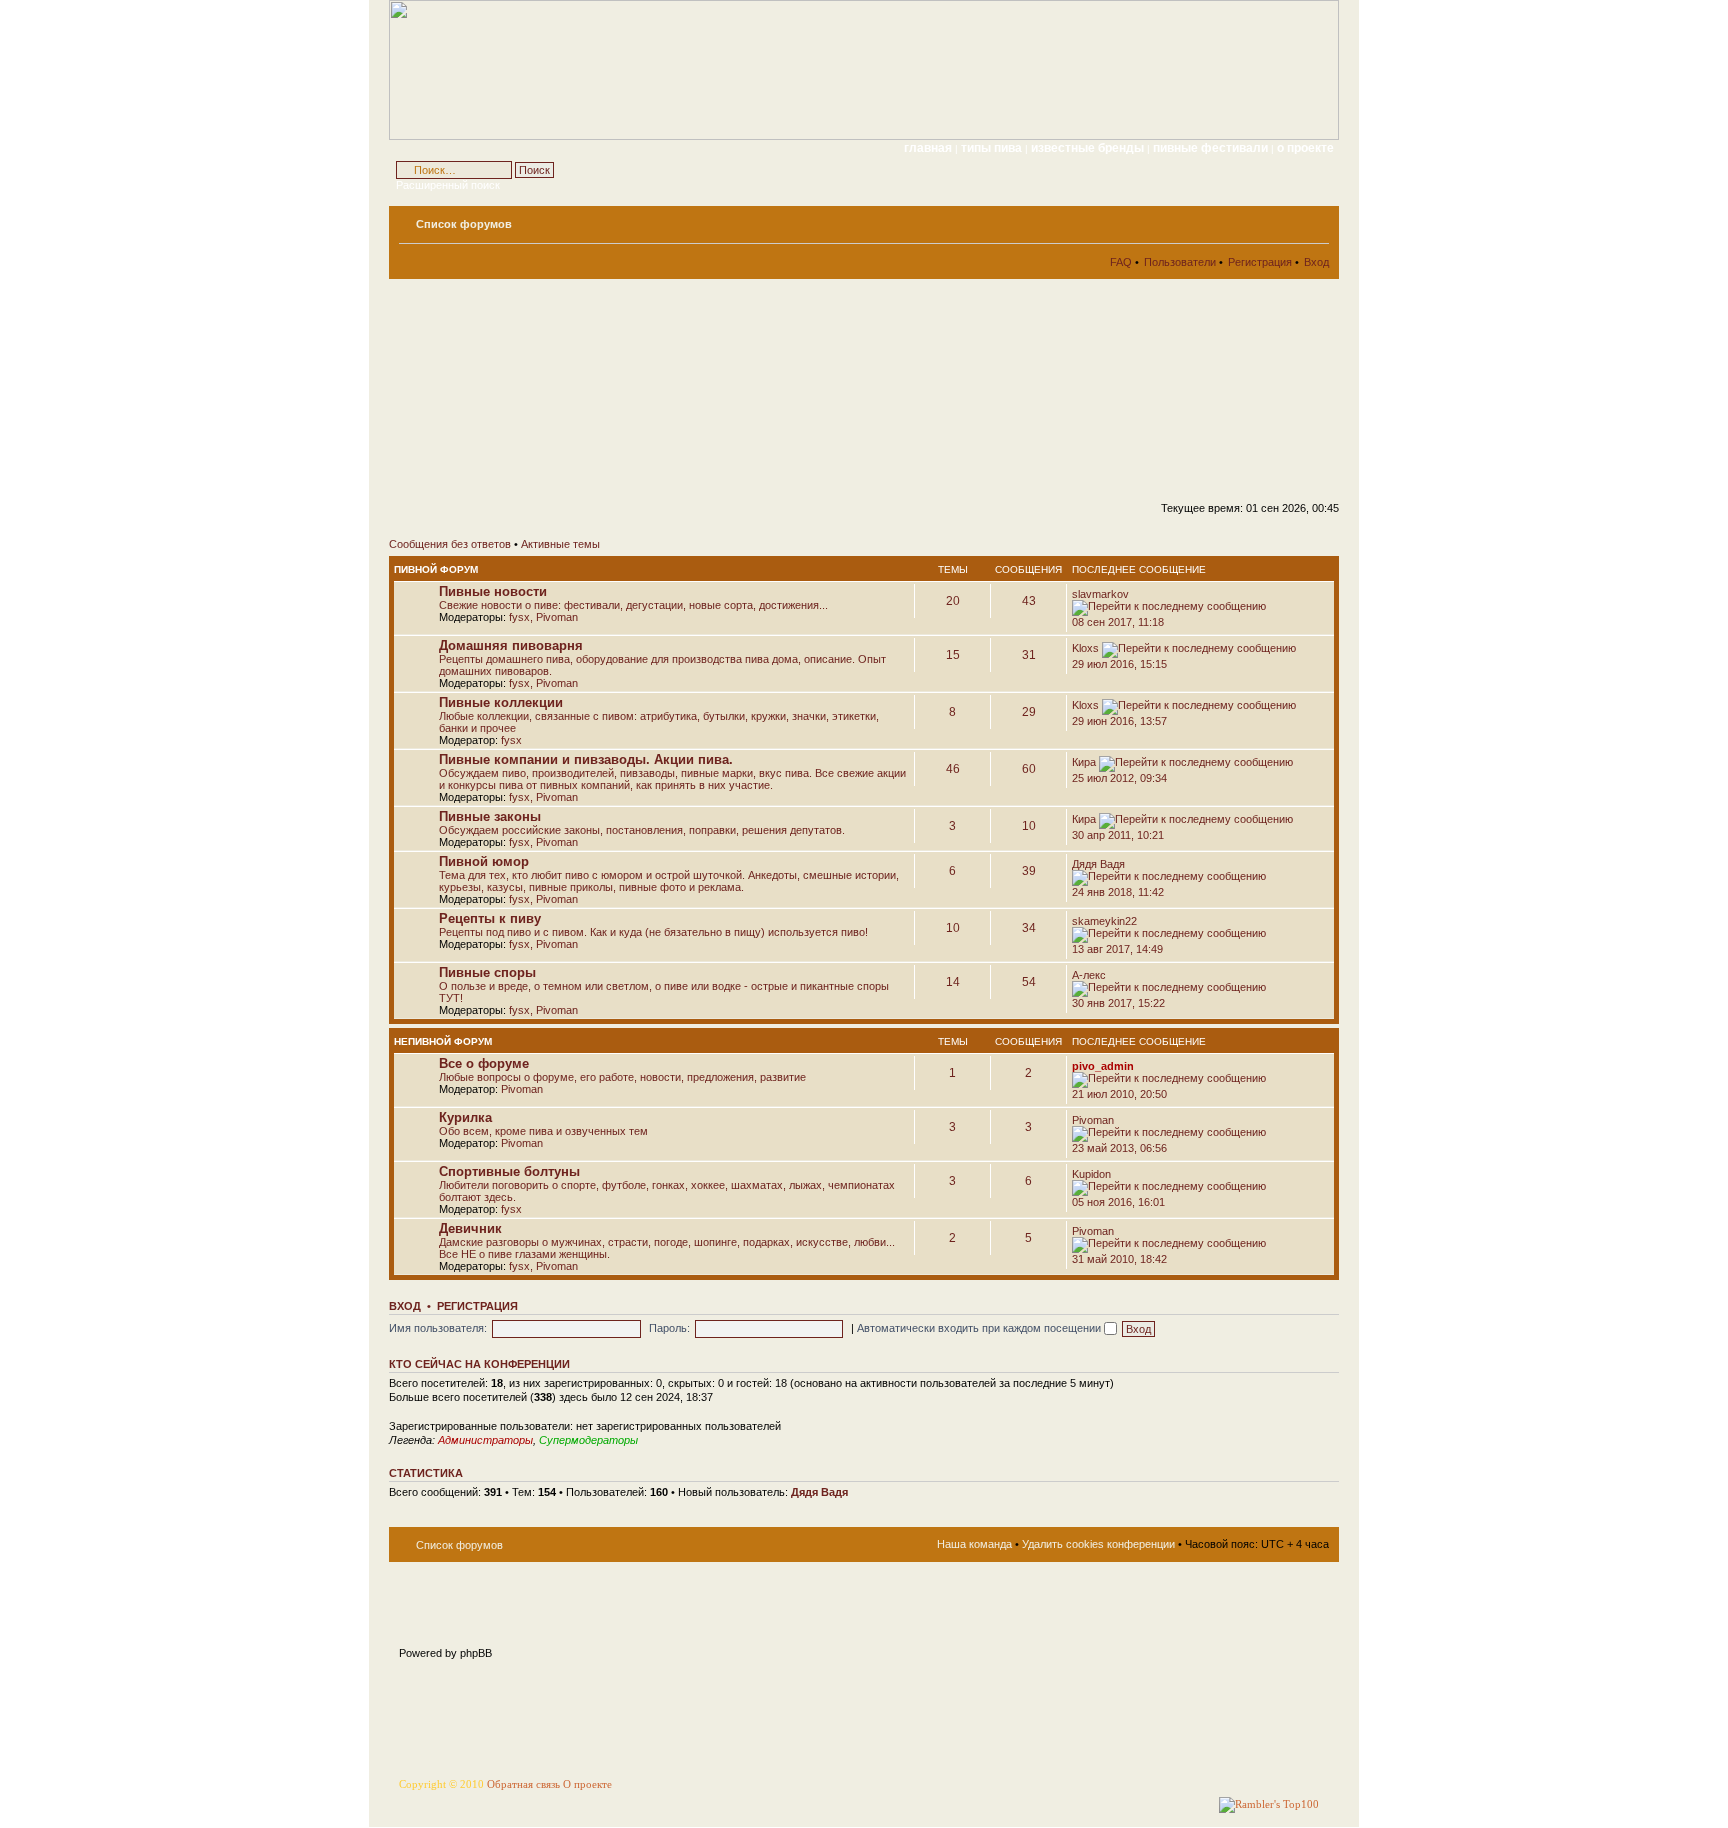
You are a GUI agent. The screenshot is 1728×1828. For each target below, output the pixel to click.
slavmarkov (1100, 594)
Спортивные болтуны (509, 1171)
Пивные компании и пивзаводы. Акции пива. (586, 759)
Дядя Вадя (1098, 864)
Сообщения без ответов (450, 544)
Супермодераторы (588, 1440)
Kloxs (1085, 648)
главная (928, 148)
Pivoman (557, 617)
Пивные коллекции (501, 702)
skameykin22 (1104, 921)
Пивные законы (490, 816)
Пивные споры (487, 972)
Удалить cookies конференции (1098, 1544)
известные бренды (1089, 148)
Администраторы (485, 1440)
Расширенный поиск (448, 185)
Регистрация (1260, 262)
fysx (519, 617)
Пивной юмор (484, 861)
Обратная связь (523, 1784)
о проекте (1305, 148)
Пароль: (669, 1328)
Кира (1084, 762)
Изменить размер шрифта (1314, 220)
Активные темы (560, 544)
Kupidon (1091, 1174)
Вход (1316, 262)
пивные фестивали (1212, 148)
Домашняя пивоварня (511, 645)
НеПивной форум (443, 1041)
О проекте (587, 1784)
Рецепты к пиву (490, 918)
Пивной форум (436, 569)
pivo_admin (1103, 1066)
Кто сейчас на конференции (479, 1364)
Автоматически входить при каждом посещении (980, 1328)
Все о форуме (484, 1063)
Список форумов (464, 224)
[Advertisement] (569, 396)
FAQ (1121, 262)
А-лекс (1089, 975)
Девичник (470, 1228)
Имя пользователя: (438, 1328)
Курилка (465, 1117)
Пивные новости (493, 591)
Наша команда (974, 1544)
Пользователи (1180, 262)
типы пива (993, 148)
